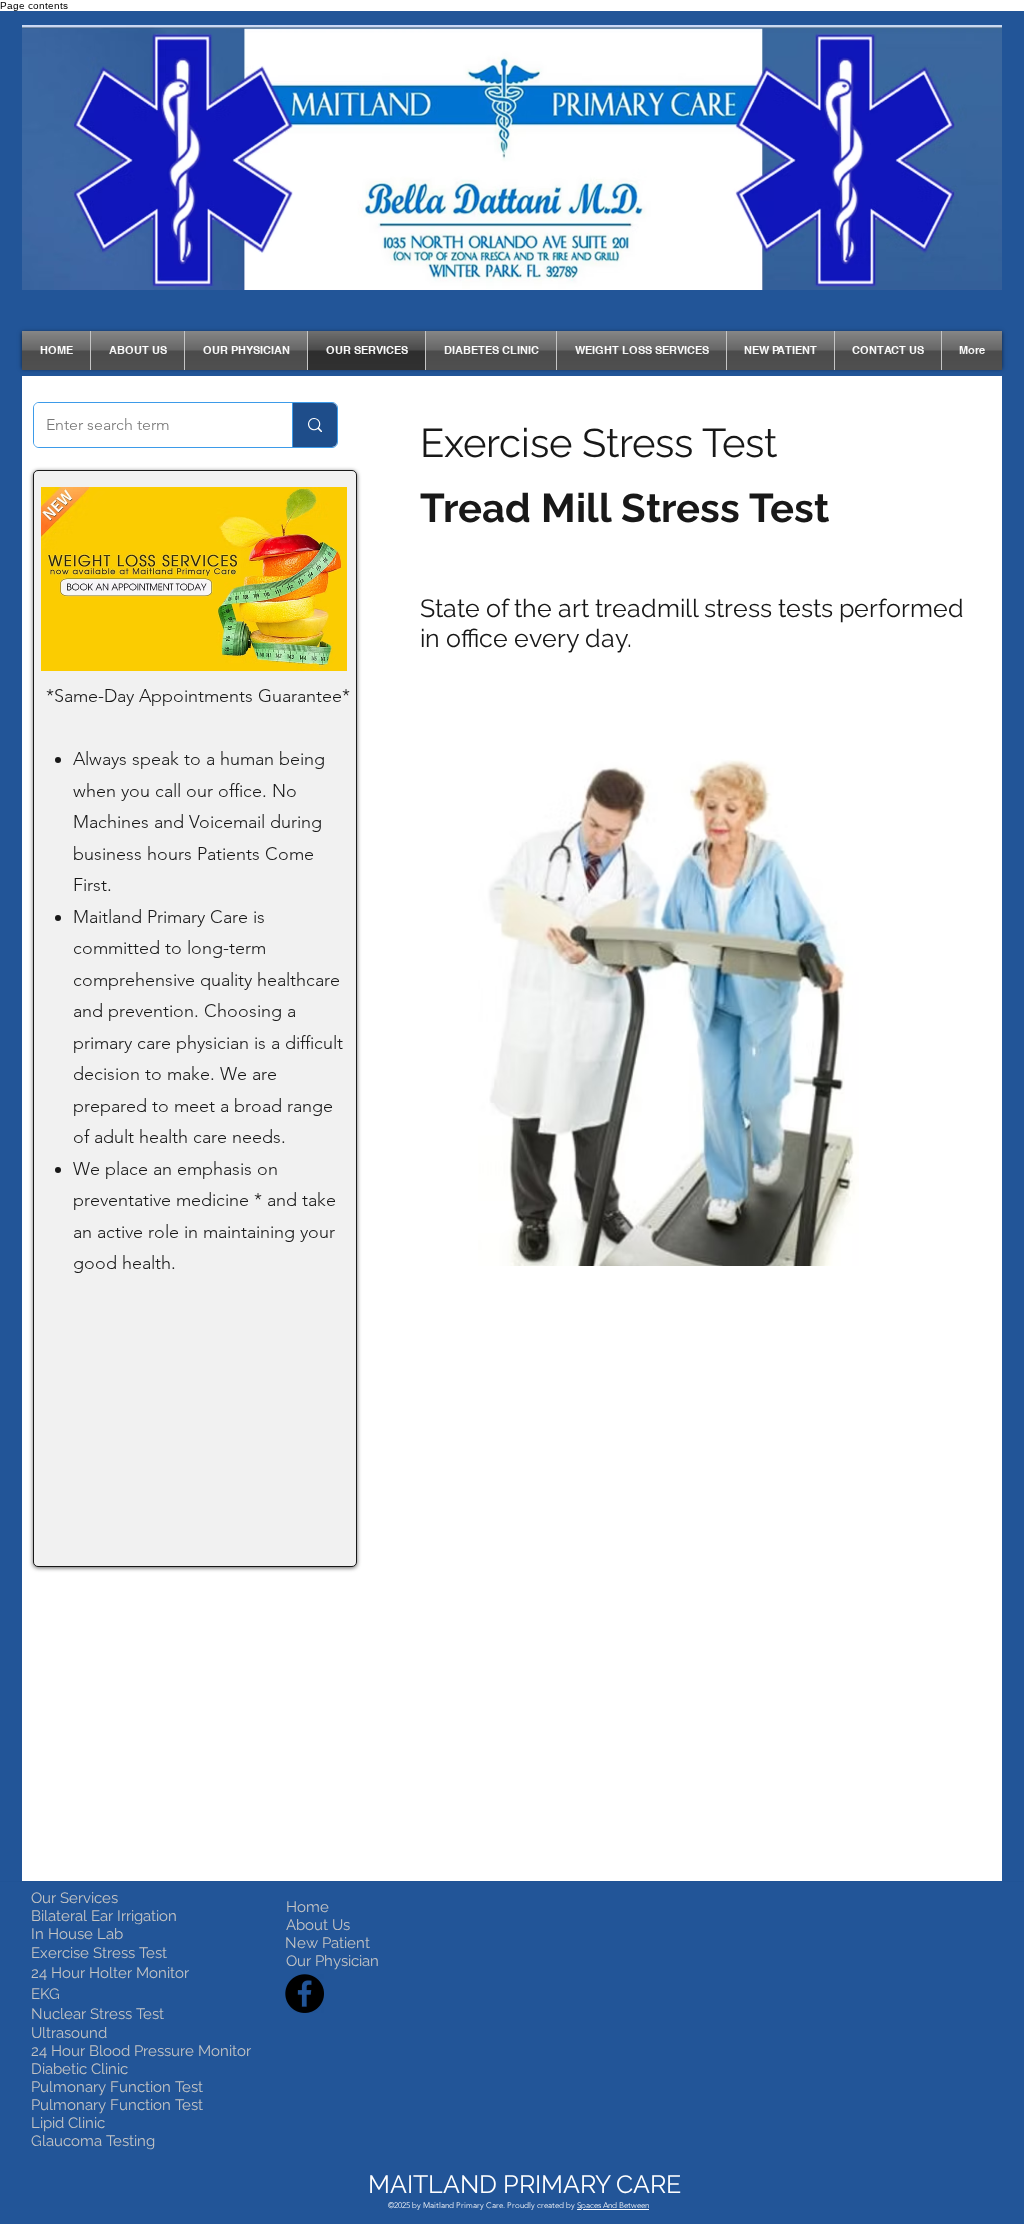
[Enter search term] (314, 425)
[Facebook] (304, 1993)
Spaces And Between (613, 2205)
